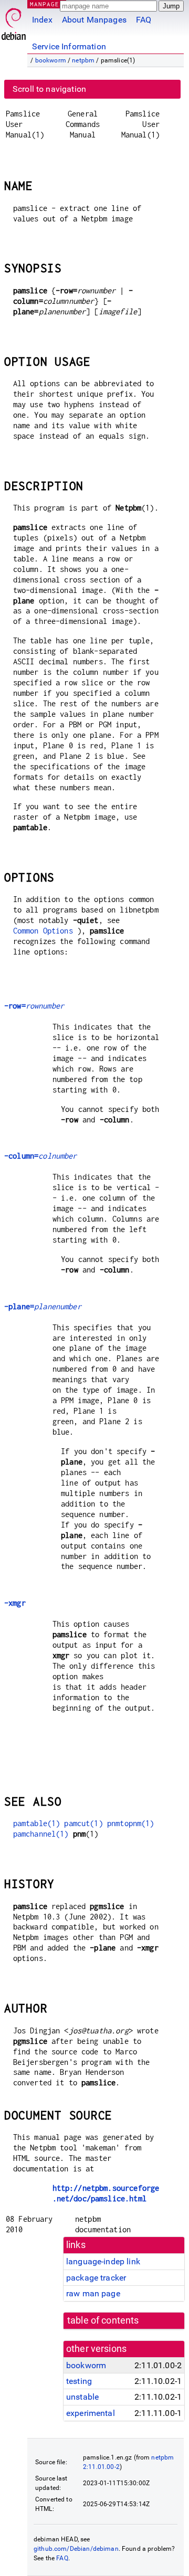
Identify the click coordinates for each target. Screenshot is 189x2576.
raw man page (93, 2293)
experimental (91, 2413)
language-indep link (103, 2261)
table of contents (103, 2320)
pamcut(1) (83, 1823)
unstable (82, 2397)
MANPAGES (47, 4)
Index (42, 20)
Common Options (43, 931)
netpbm (83, 60)
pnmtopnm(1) (131, 1823)
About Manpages (94, 20)
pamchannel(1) (41, 1834)
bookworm (51, 60)
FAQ (144, 20)
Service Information (69, 46)
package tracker (96, 2278)
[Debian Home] (14, 21)
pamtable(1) (37, 1823)
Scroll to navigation (49, 89)
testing (79, 2381)
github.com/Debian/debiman (76, 2549)
